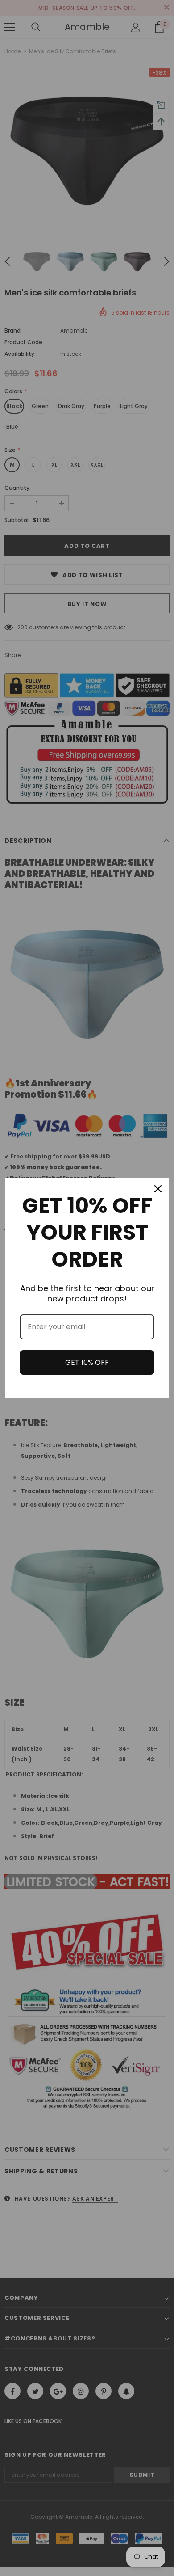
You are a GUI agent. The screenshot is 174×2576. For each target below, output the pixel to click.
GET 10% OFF (87, 1362)
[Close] (158, 1189)
